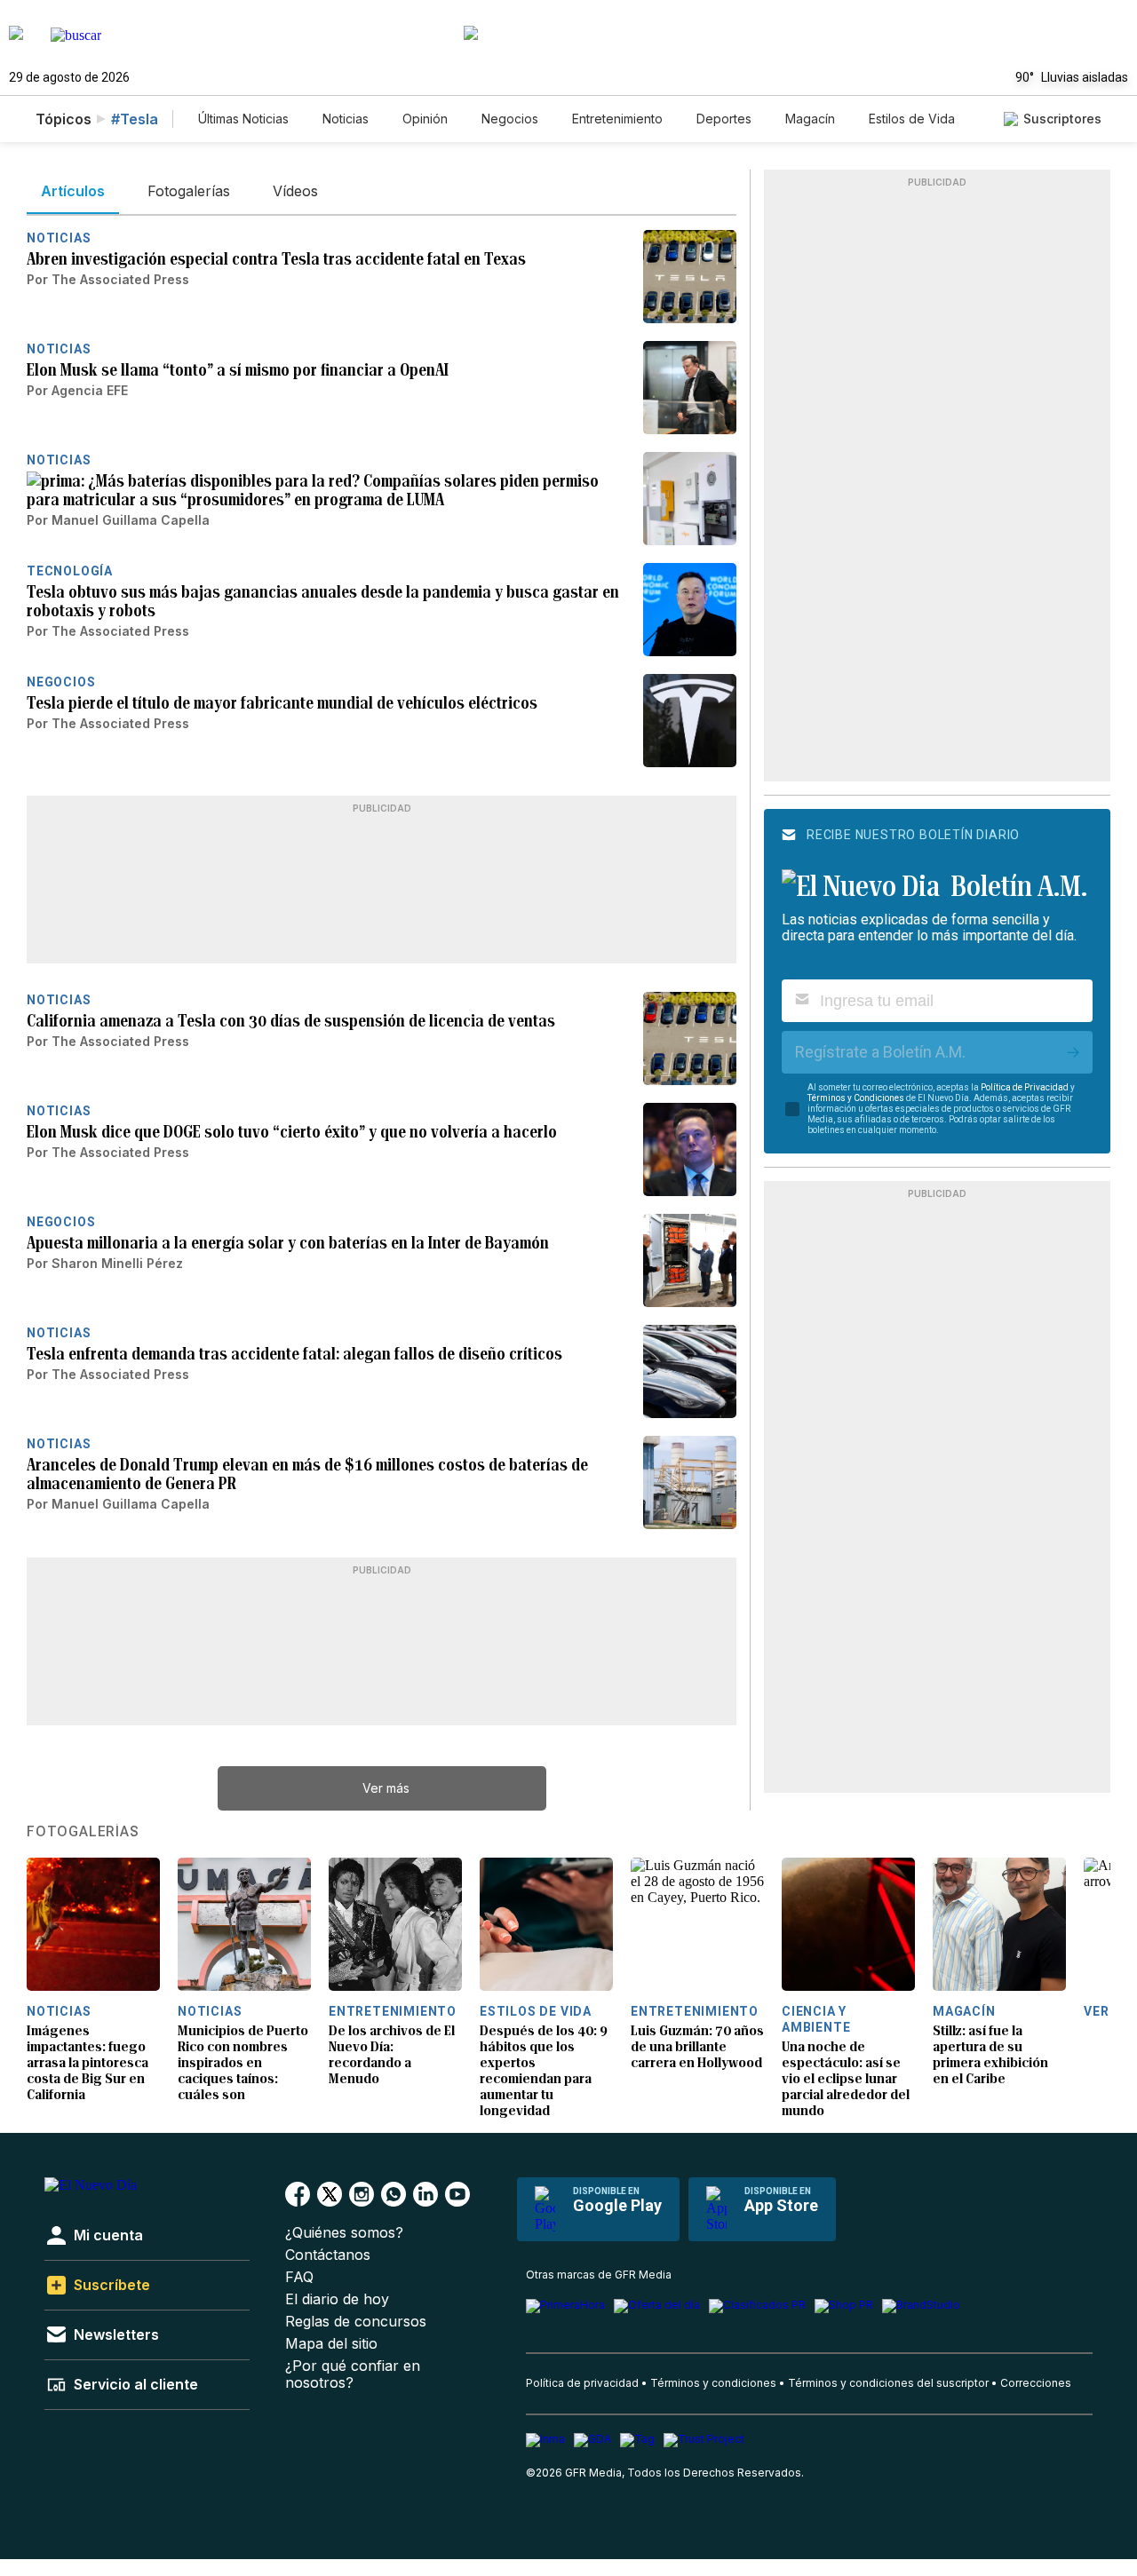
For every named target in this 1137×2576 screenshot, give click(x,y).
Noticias (346, 119)
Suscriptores (1062, 119)
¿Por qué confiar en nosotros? (353, 2374)
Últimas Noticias (243, 119)
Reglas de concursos (356, 2322)
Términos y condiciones (713, 2383)
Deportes (724, 119)
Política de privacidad (582, 2383)
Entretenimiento (617, 119)
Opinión (425, 119)
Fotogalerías (83, 1832)
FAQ (299, 2277)
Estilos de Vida (912, 119)
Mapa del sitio (331, 2344)
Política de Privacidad (1025, 1087)
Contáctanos (328, 2255)
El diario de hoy (337, 2299)
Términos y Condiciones (856, 1098)
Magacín (810, 119)
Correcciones (1036, 2383)
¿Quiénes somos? (344, 2233)
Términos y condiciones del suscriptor (888, 2383)
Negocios (510, 119)
